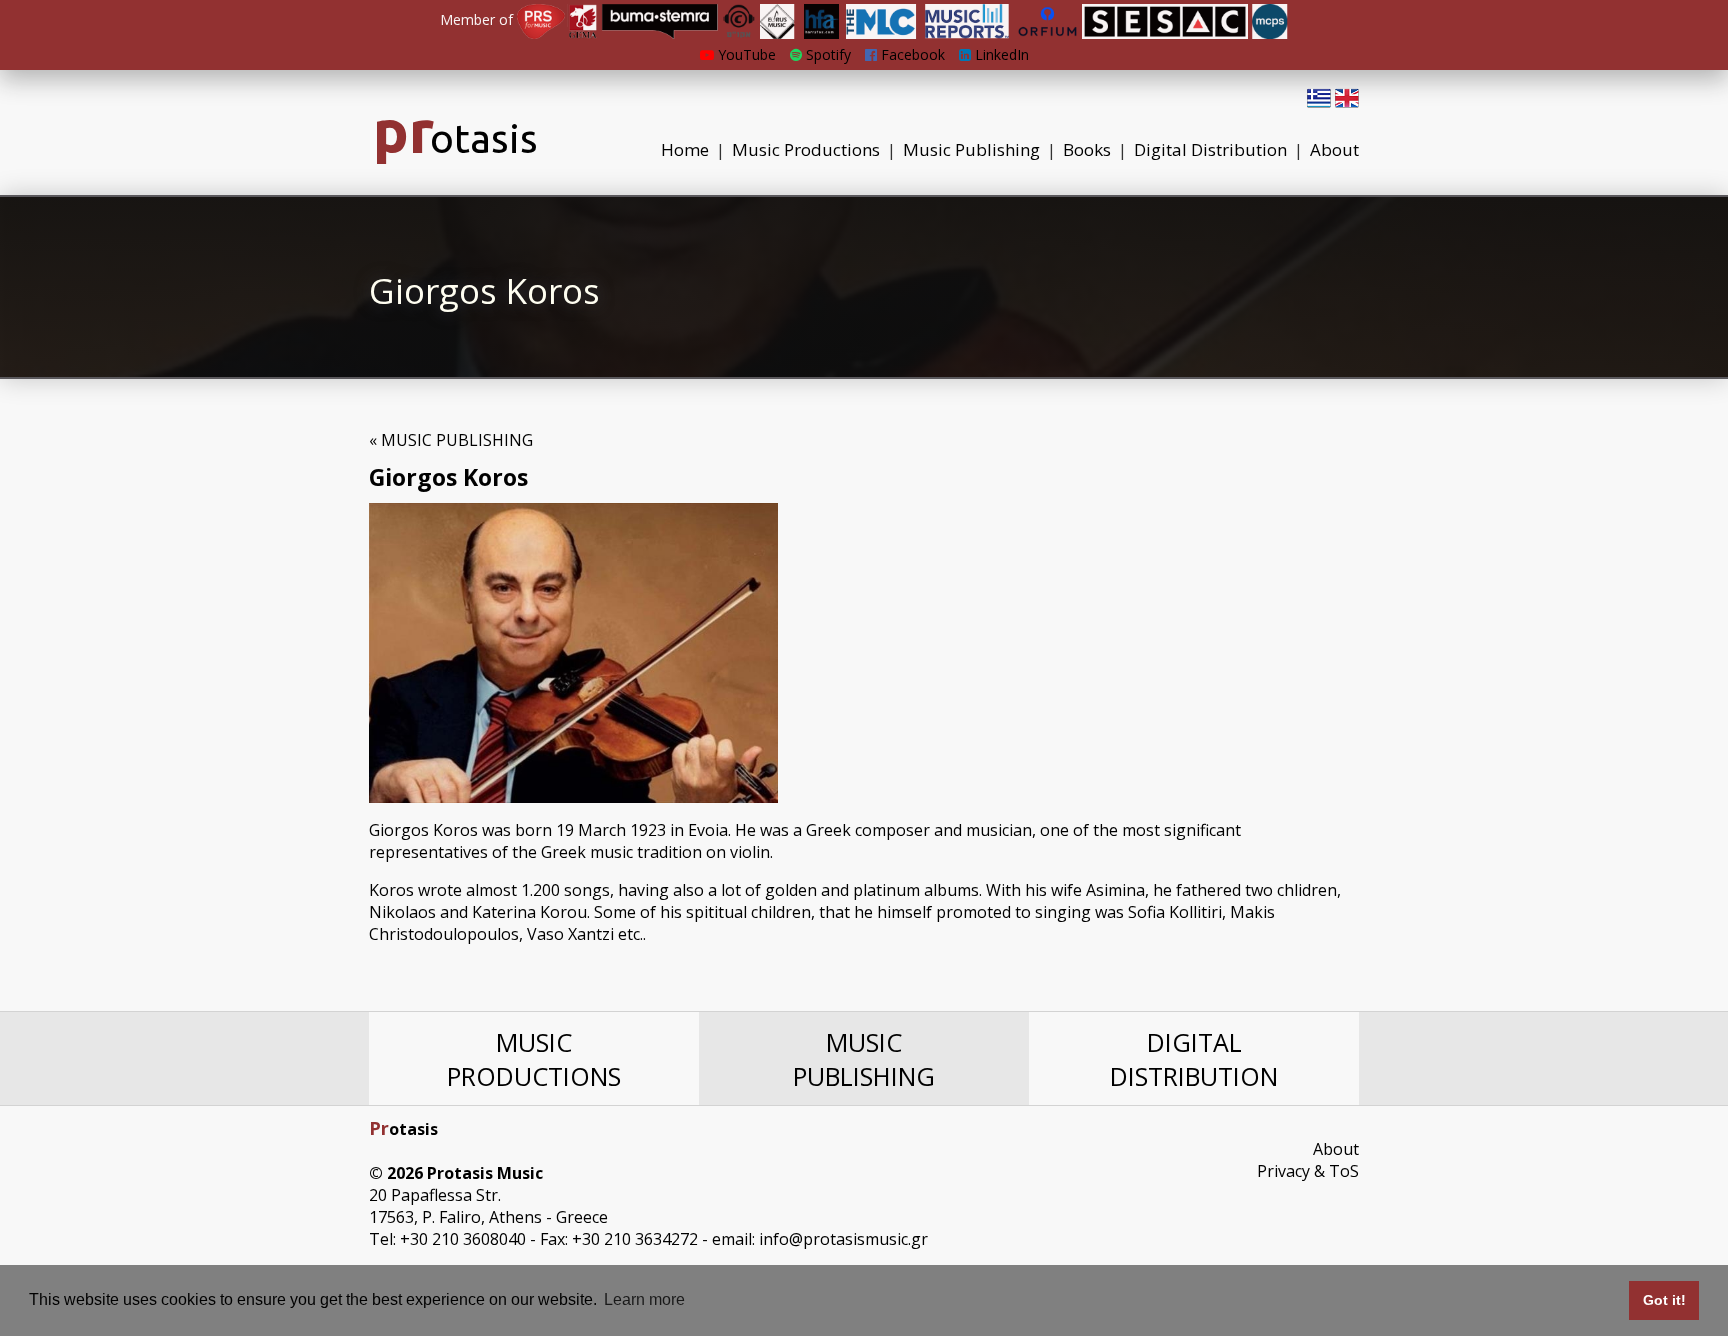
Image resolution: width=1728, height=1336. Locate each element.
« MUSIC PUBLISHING (451, 440)
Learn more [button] (644, 1299)
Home (685, 149)
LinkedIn (1000, 54)
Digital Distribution (1210, 149)
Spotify (826, 54)
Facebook (911, 54)
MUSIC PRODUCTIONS (534, 1059)
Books (1087, 149)
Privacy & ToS (1308, 1171)
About (1334, 149)
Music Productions (806, 149)
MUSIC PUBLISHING (864, 1059)
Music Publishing (971, 149)
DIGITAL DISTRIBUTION (1194, 1059)
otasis (455, 138)
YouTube (745, 54)
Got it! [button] (1664, 1300)
